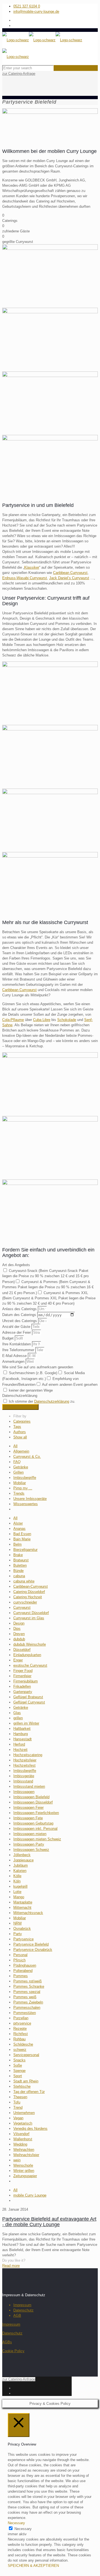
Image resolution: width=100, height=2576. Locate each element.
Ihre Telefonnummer (19, 1350)
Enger (18, 1660)
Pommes (21, 1976)
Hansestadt (22, 1739)
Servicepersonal (26, 2055)
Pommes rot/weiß (27, 1981)
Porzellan (21, 2018)
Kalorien (20, 1871)
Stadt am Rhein (26, 2081)
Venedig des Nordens (30, 2129)
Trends (19, 1493)
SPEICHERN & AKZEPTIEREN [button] (33, 2566)
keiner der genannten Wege (31, 1390)
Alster (18, 1523)
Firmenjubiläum (26, 1681)
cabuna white (24, 1581)
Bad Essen (22, 1534)
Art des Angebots (16, 1265)
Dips (17, 1629)
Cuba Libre (42, 1020)
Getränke (21, 1467)
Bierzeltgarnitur (25, 1550)
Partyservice (23, 1939)
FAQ (17, 1462)
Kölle (17, 1876)
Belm (17, 1544)
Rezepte (20, 2029)
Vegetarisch (23, 2123)
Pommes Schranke (29, 1986)
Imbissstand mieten (29, 1786)
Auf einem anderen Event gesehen (70, 1385)
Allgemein (21, 1451)
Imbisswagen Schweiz (31, 1850)
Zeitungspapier (25, 2176)
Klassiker (32, 567)
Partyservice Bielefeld (31, 1944)
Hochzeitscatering (28, 1755)
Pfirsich (19, 1960)
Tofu (17, 2102)
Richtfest (21, 2034)
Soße (18, 2065)
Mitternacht (22, 1907)
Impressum (22, 2305)
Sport (18, 2076)
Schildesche (23, 2044)
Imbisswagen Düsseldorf (33, 1802)
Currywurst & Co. (27, 1457)
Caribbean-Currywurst (31, 1586)
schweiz (20, 2050)
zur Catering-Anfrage (19, 74)
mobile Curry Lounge (30, 2195)
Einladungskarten (27, 1655)
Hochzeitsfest (24, 1765)
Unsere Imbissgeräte (30, 1499)
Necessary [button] (16, 2523)
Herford (19, 1744)
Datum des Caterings (20, 1315)
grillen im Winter (26, 1723)
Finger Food (23, 1671)
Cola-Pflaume (13, 1020)
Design (19, 1623)
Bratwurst (21, 1560)
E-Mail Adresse (15, 1356)
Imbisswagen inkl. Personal (35, 1829)
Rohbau (19, 2039)
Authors (20, 1432)
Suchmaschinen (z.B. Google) (33, 1373)
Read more (11, 2266)
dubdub (19, 1639)
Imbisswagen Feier (28, 1807)
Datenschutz (23, 2310)
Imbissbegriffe (25, 1478)
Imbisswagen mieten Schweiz (37, 1839)
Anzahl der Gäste (17, 1327)
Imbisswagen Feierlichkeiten (36, 1813)
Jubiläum (21, 1865)
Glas (17, 1713)
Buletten (20, 1565)
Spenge (19, 2071)
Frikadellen (22, 1686)
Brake (18, 1555)
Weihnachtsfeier (26, 2155)
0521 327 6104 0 (27, 6)
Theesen (20, 2097)
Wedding (20, 2144)
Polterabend (23, 1971)
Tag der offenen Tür (29, 2092)
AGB (17, 2315)
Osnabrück (22, 1929)
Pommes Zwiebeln (28, 2002)
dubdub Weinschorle (30, 1644)
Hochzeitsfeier (25, 1760)
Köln (17, 1881)
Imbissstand (23, 1781)
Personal (20, 1955)
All (15, 1446)
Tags (17, 1427)
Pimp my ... (23, 1488)
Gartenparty (23, 1692)
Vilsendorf (21, 2134)
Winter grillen (24, 2171)
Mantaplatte (23, 1902)
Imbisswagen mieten (30, 1834)
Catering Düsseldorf (29, 1592)
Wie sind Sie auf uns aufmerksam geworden (38, 1367)
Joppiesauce (23, 1860)
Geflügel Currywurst (29, 1702)
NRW (17, 1923)
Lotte (17, 1892)
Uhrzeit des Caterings (20, 1321)
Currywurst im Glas (29, 1618)
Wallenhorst (23, 2139)
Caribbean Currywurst (70, 573)
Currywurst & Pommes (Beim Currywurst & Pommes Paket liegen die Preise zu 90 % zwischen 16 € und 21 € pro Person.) (48, 1287)
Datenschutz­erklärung (52, 1401)
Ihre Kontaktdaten (17, 1344)
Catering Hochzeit (28, 1597)
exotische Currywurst (30, 1665)
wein (17, 2160)
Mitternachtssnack (28, 1913)
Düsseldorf (22, 1650)
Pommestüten (25, 2013)
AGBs (7, 2342)
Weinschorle (23, 2165)
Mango (19, 1897)
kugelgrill (20, 1886)
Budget (8, 1338)
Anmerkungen (14, 1362)
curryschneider (25, 1602)
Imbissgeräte (24, 1776)
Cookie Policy (13, 2351)
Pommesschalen (27, 2007)
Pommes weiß (25, 1997)
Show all (20, 1437)
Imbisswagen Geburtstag (33, 1823)
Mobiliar (20, 1483)
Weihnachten (24, 2150)
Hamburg (21, 1734)
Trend (18, 2107)
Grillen (18, 1472)
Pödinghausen (25, 1965)
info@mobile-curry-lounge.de (36, 11)
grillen (18, 1718)
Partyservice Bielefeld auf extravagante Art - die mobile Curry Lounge (49, 2222)
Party (18, 1934)
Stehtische (22, 2086)
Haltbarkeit (22, 1729)
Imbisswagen (24, 1792)
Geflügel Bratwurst (28, 1697)
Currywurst (22, 1608)
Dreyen (19, 1634)
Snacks (19, 2060)
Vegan (18, 2118)
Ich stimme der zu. (42, 1401)
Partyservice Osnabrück (33, 1950)
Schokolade (67, 1020)
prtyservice (22, 2023)
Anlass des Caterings (20, 1309)
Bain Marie (22, 1539)
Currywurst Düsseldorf (31, 1613)
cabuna (19, 1576)
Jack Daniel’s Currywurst (69, 578)
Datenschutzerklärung (20, 1396)
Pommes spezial (27, 1992)
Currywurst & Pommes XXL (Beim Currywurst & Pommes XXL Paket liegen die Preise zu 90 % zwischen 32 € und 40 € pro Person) (49, 1298)
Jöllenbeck (22, 1855)
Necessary (23, 2529)
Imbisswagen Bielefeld (31, 1797)
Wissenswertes (26, 1504)
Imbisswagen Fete (28, 1818)
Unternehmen (24, 2113)
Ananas (19, 1529)
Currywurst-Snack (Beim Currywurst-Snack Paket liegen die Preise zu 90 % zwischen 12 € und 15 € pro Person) (45, 1276)
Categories (22, 1421)
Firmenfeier (22, 1676)
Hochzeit (20, 1750)
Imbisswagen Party (29, 1844)
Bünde (18, 1571)
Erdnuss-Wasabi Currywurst (25, 578)
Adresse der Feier (17, 1332)
